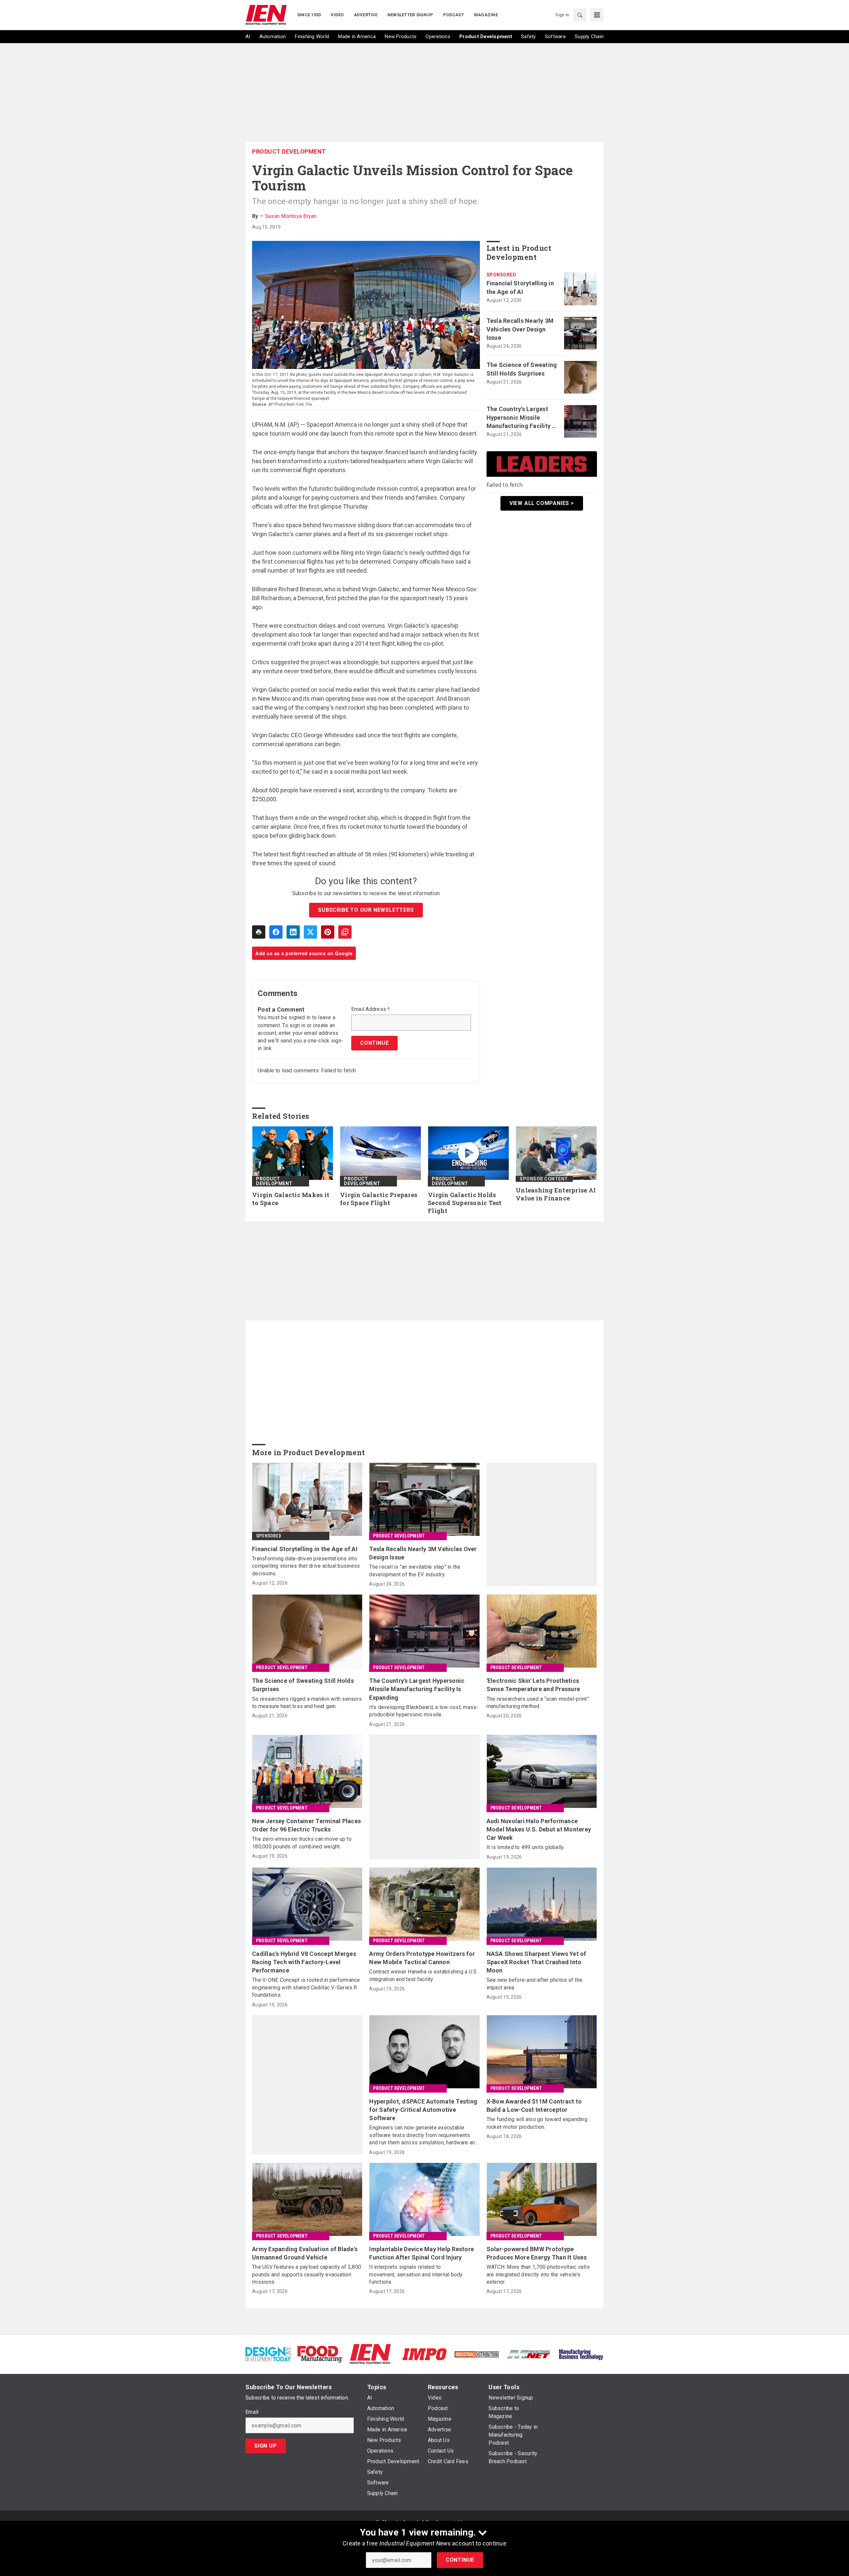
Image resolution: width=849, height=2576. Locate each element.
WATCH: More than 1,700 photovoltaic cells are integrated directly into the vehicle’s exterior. (538, 2274)
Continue (460, 2560)
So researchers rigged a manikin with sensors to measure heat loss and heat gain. (307, 1703)
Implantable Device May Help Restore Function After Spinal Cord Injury (422, 2253)
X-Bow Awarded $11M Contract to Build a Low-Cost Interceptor (534, 2106)
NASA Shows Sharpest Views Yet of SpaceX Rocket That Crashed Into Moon (536, 1962)
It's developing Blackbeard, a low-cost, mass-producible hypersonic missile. (424, 1711)
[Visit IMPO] (424, 2354)
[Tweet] (310, 932)
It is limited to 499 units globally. (526, 1847)
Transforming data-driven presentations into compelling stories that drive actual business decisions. (306, 1566)
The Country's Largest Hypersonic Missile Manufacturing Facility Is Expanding (522, 418)
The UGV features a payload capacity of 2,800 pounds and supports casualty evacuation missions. (307, 2274)
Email (252, 2412)
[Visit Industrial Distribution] (477, 2354)
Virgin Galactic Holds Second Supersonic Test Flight (465, 1203)
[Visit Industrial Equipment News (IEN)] (370, 2354)
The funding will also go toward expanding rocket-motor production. (537, 2123)
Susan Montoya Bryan (291, 216)
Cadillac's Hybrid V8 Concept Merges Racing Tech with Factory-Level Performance (304, 1962)
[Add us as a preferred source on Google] (345, 932)
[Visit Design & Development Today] (268, 2354)
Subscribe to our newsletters (366, 910)
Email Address (371, 1009)
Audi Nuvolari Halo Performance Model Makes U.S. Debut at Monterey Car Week (539, 1829)
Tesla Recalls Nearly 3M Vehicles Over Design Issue (520, 329)
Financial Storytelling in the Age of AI (520, 287)
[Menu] (597, 15)
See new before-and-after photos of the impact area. (535, 1984)
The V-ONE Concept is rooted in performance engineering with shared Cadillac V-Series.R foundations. (306, 1987)
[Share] (276, 932)
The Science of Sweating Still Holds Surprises (522, 369)
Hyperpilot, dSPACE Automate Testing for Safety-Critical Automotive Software (423, 2110)
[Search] (580, 15)
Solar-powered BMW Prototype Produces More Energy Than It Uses (537, 2253)
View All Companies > (542, 503)
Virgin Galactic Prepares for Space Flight (379, 1199)
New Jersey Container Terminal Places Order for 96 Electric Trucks (306, 1825)
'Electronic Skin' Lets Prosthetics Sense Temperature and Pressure (533, 1685)
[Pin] (328, 932)
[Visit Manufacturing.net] (529, 2354)
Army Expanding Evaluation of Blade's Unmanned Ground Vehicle (305, 2253)
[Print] (259, 932)
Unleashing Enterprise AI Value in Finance (556, 1194)
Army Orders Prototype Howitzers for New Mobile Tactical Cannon (422, 1958)
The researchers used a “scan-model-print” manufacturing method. (538, 1703)
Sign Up (266, 2446)
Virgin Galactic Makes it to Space (291, 1199)
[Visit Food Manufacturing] (320, 2354)
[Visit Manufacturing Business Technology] (581, 2354)
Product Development (289, 151)
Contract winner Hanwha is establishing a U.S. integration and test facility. (423, 1975)
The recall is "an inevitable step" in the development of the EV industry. (415, 1571)
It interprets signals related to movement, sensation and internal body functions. (416, 2274)
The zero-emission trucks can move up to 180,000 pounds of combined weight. (302, 1843)
